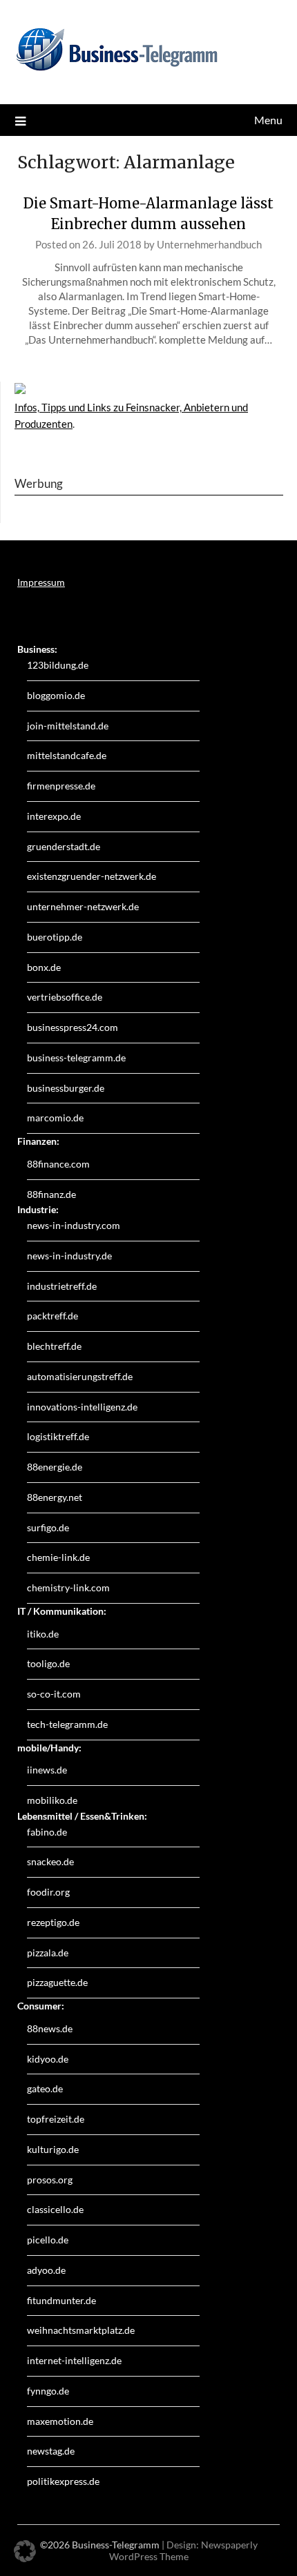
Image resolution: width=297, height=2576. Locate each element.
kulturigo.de (53, 2149)
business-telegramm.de (76, 1058)
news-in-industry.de (69, 1256)
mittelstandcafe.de (67, 755)
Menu (268, 120)
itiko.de (43, 1634)
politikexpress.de (63, 2481)
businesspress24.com (73, 1027)
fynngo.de (48, 2391)
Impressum (41, 582)
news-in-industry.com (74, 1225)
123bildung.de (58, 665)
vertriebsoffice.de (65, 997)
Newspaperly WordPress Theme (183, 2550)
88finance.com (58, 1164)
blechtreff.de (54, 1346)
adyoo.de (46, 2270)
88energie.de (55, 1467)
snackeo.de (50, 1861)
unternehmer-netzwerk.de (83, 906)
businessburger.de (66, 1088)
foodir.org (48, 1892)
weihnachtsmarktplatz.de (81, 2330)
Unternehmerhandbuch (209, 244)
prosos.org (50, 2180)
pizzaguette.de (57, 1982)
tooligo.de (48, 1663)
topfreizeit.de (56, 2119)
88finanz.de (51, 1194)
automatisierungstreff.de (80, 1376)
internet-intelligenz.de (74, 2360)
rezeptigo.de (53, 1922)
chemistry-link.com (68, 1587)
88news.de (50, 2028)
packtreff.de (52, 1316)
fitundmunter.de (61, 2300)
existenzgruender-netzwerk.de (92, 876)
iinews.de (47, 1770)
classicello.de (55, 2209)
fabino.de (47, 1832)
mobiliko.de (52, 1800)
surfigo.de (48, 1527)
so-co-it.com (54, 1694)
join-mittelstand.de (68, 726)
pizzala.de (48, 1953)
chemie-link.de (58, 1557)
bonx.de (44, 967)
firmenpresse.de (61, 786)
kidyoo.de (48, 2059)
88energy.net (55, 1497)
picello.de (48, 2240)
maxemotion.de (60, 2421)
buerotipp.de (55, 937)
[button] (25, 2551)
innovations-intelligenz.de (82, 1407)
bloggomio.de (56, 695)
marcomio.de (55, 1118)
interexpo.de (54, 816)
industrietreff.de (62, 1286)
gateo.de (45, 2088)
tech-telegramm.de (67, 1724)
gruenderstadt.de (64, 846)
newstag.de (51, 2451)
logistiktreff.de (58, 1436)
